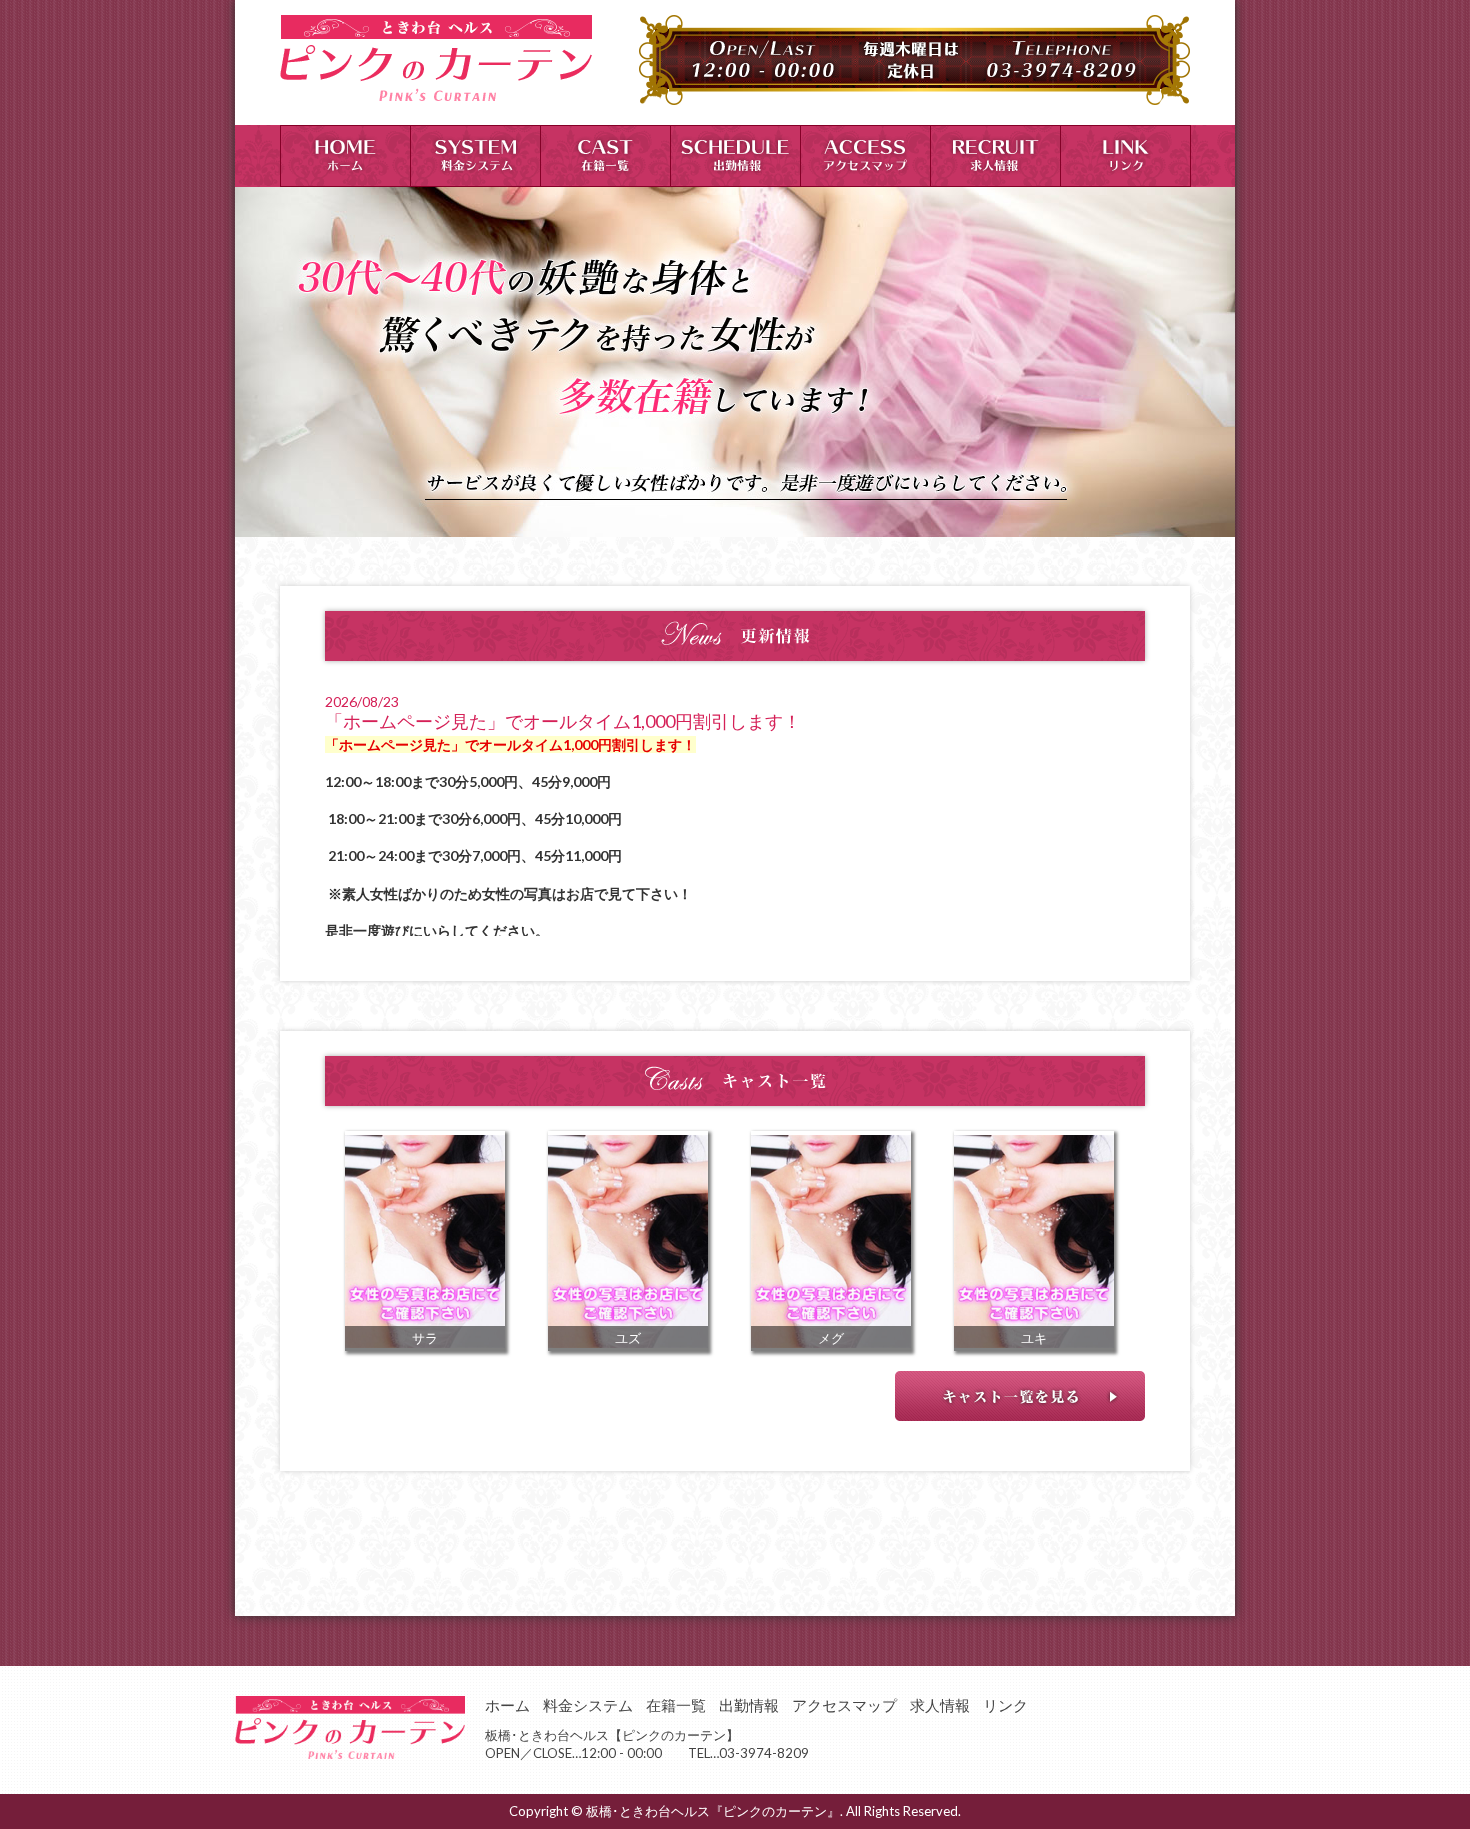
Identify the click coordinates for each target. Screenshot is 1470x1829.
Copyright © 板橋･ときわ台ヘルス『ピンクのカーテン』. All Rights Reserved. (735, 1811)
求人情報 (940, 1705)
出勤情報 (749, 1705)
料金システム (588, 1705)
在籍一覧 (676, 1705)
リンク (1005, 1705)
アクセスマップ (844, 1705)
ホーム (507, 1705)
